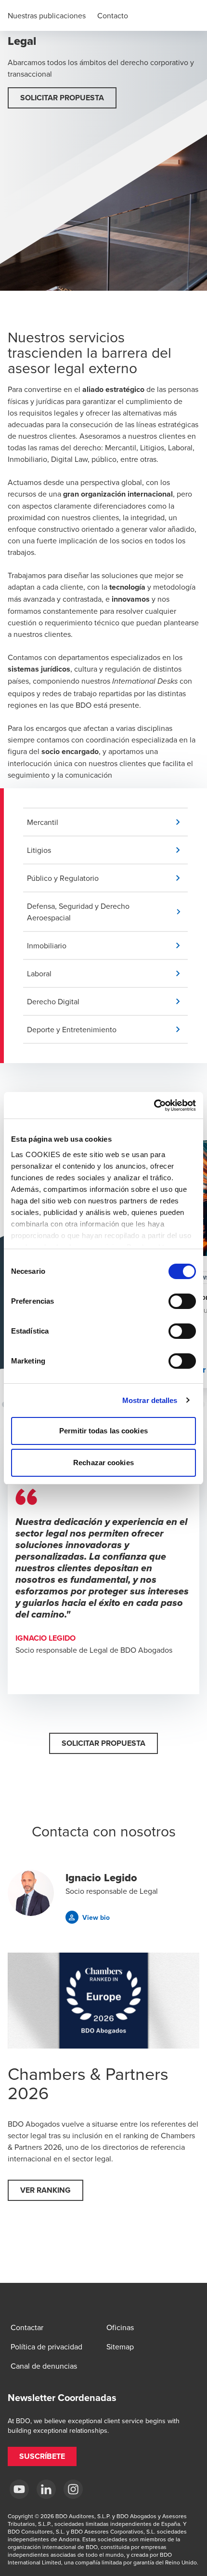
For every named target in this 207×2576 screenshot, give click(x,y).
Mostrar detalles (150, 1400)
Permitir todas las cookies (103, 1431)
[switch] (182, 1301)
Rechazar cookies (103, 1463)
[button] (62, 98)
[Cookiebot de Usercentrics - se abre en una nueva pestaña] (154, 1106)
